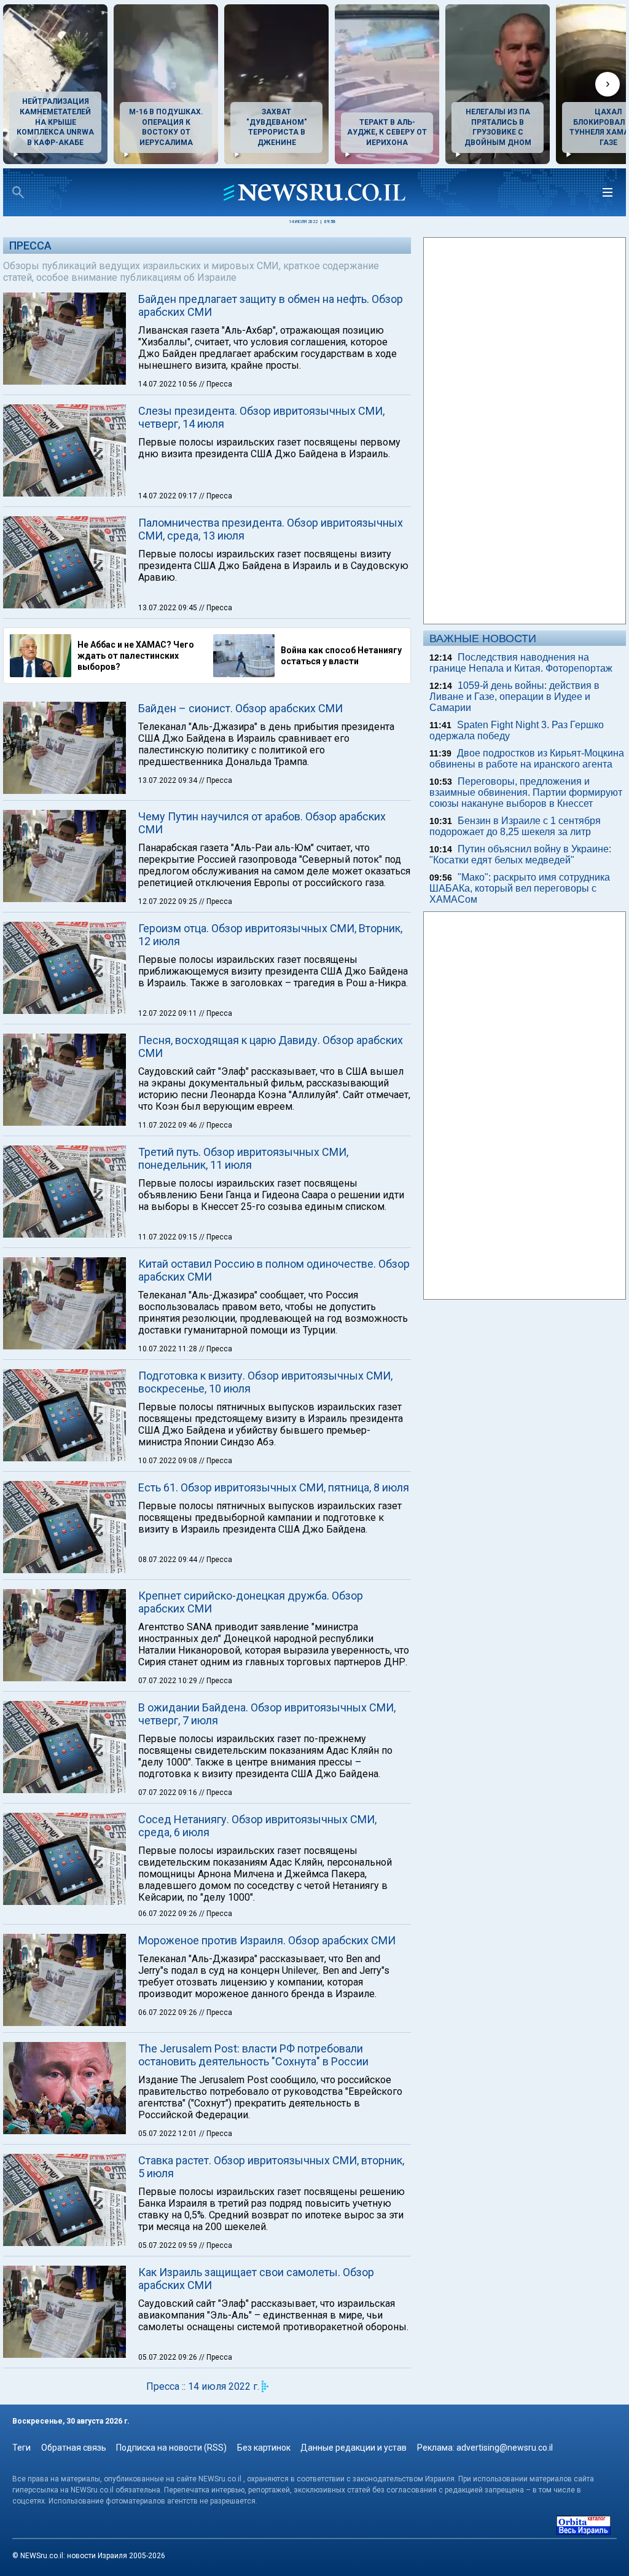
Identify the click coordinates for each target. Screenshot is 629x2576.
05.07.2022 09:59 (169, 2245)
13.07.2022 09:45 (169, 608)
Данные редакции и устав (354, 2448)
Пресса (30, 245)
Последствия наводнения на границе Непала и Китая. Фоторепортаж (521, 663)
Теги (21, 2448)
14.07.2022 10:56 (169, 384)
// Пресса (216, 384)
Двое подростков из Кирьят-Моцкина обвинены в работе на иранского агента (527, 759)
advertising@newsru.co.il (505, 2448)
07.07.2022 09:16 (169, 1793)
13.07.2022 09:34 (169, 780)
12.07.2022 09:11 (169, 1013)
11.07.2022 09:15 (169, 1237)
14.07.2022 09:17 (169, 496)
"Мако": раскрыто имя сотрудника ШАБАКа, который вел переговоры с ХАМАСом (520, 888)
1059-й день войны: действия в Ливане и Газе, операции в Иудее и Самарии (514, 697)
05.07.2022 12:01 (169, 2134)
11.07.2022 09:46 (169, 1125)
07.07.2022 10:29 (169, 1681)
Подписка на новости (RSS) (171, 2448)
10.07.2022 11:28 (169, 1349)
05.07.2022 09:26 (169, 2357)
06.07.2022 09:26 (169, 1914)
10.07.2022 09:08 (169, 1461)
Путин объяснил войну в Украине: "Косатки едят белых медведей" (520, 854)
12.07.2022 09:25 (169, 901)
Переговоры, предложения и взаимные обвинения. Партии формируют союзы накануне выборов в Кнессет (526, 792)
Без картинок (264, 2448)
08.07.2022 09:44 (169, 1560)
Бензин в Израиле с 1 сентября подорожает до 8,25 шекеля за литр (515, 826)
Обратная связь (74, 2448)
